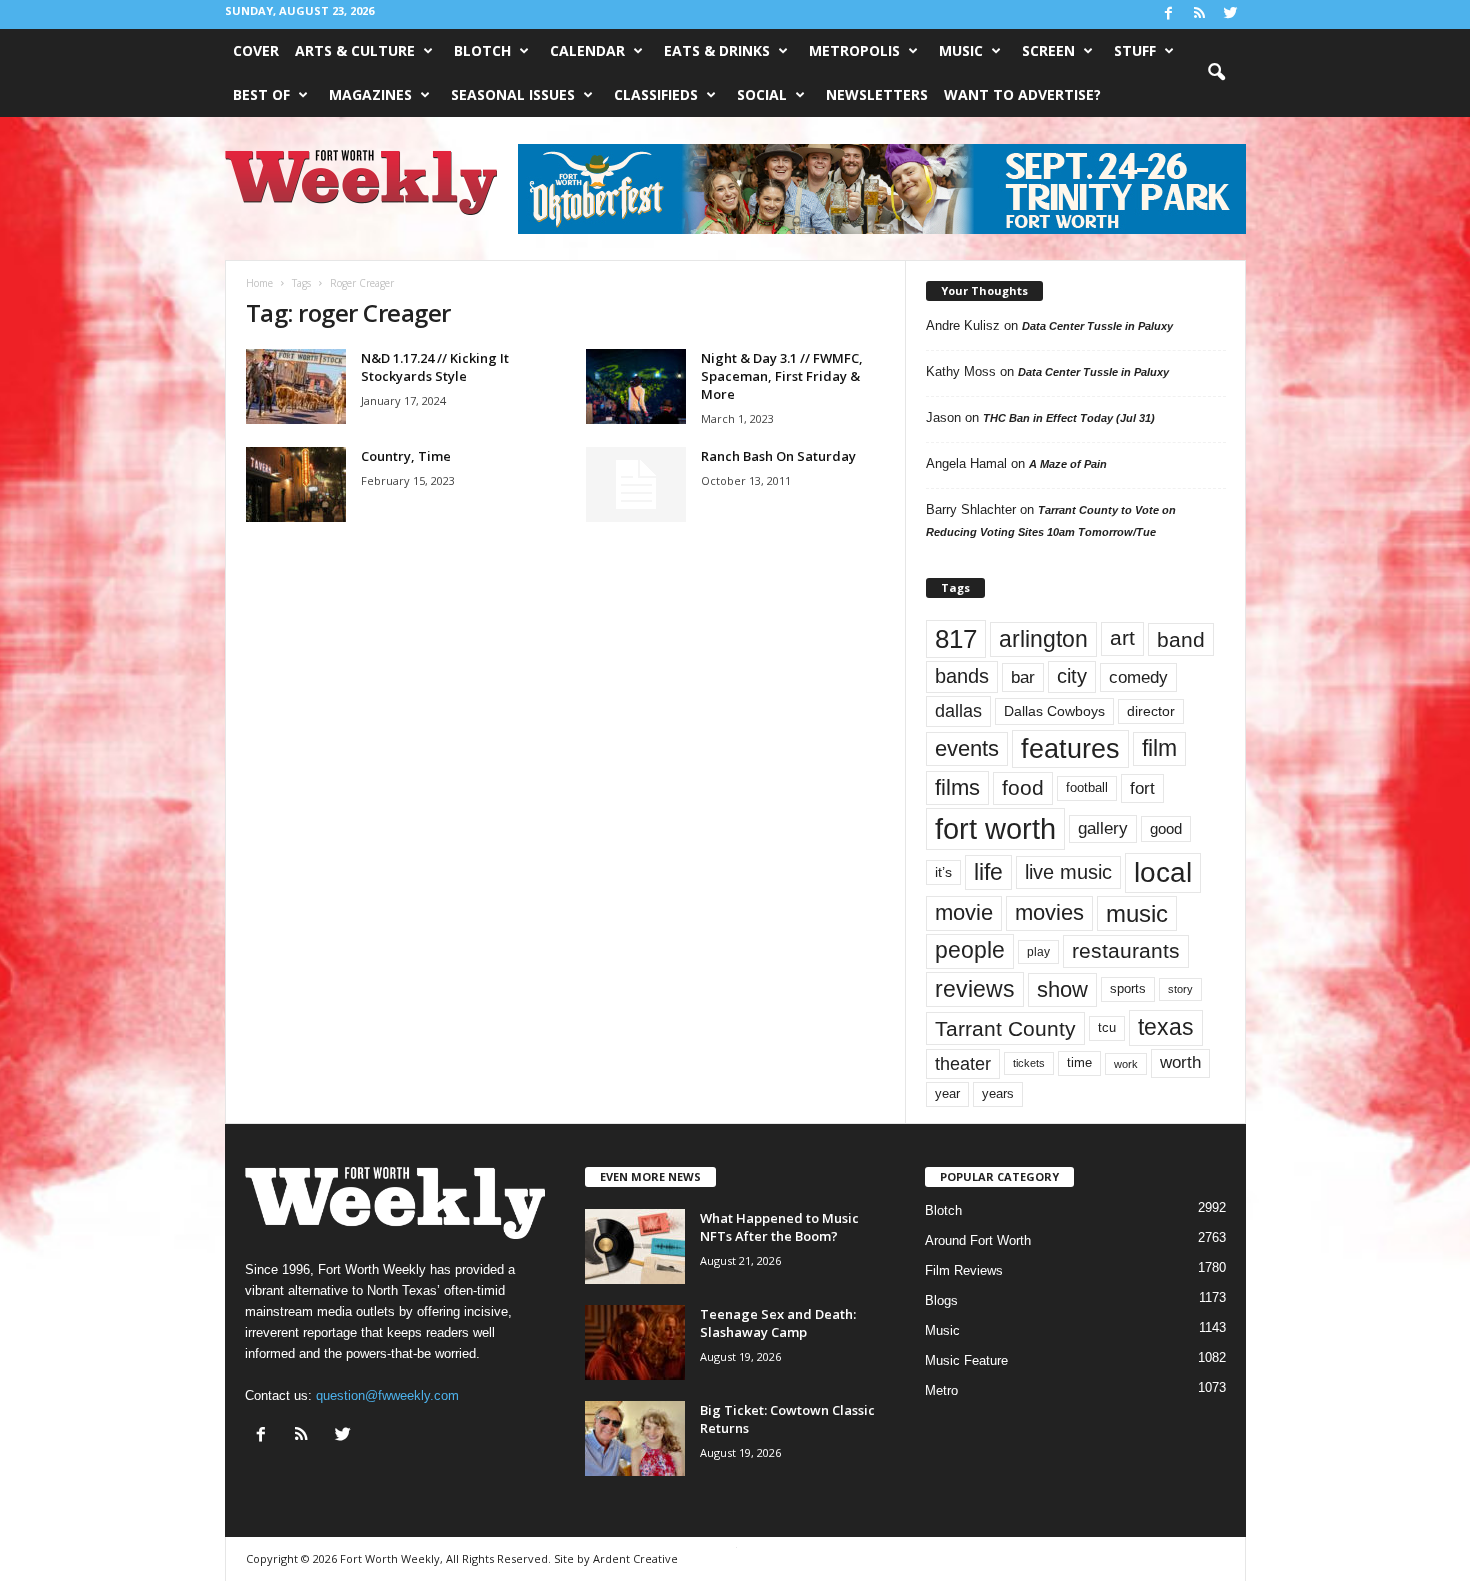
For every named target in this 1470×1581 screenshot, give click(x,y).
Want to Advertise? (1022, 94)
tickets (1029, 1063)
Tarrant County (1005, 1028)
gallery (1103, 828)
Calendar (587, 50)
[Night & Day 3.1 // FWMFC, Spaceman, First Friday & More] (636, 386)
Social (762, 94)
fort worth (995, 828)
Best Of (261, 94)
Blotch (482, 50)
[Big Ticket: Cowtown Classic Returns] (635, 1438)
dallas (958, 710)
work (1126, 1064)
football (1087, 787)
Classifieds (656, 94)
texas (1166, 1027)
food (1023, 788)
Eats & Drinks (717, 50)
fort (1142, 788)
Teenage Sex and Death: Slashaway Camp (778, 1323)
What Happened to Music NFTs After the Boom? (779, 1227)
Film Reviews (964, 1270)
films (957, 787)
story (1180, 989)
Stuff (1135, 50)
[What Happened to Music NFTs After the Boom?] (635, 1246)
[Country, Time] (296, 484)
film (1159, 748)
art (1122, 638)
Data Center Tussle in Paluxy (1097, 326)
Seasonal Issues (513, 94)
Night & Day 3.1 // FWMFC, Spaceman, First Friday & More (782, 376)
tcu (1107, 1027)
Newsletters (877, 94)
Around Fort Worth (978, 1240)
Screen (1048, 50)
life (988, 872)
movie (964, 912)
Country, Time (406, 456)
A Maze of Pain (1068, 464)
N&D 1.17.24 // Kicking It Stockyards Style (435, 367)
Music (961, 50)
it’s (943, 872)
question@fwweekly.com (387, 1395)
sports (1128, 989)
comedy (1138, 677)
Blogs (941, 1300)
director (1151, 711)
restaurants (1126, 951)
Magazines (370, 94)
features (1070, 749)
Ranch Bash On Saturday (778, 456)
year (947, 1094)
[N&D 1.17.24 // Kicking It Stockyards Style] (296, 386)
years (998, 1093)
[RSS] (1200, 14)
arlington (1043, 639)
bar (1023, 677)
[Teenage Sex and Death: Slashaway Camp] (635, 1342)
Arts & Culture (355, 50)
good (1166, 829)
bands (962, 676)
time (1079, 1062)
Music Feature (966, 1360)
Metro (941, 1390)
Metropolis (854, 50)
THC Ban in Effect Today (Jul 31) (1069, 418)
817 (956, 639)
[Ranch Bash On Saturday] (636, 484)
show (1062, 989)
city (1072, 676)
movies (1049, 912)
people (970, 950)
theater (963, 1063)
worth (1180, 1062)
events (967, 748)
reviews (975, 989)
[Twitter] (1231, 14)
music (1137, 913)
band (1181, 639)
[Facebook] (1169, 14)
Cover (256, 50)
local (1163, 872)
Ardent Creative (635, 1558)
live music (1068, 871)
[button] (1216, 73)
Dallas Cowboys (1054, 711)
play (1038, 952)
